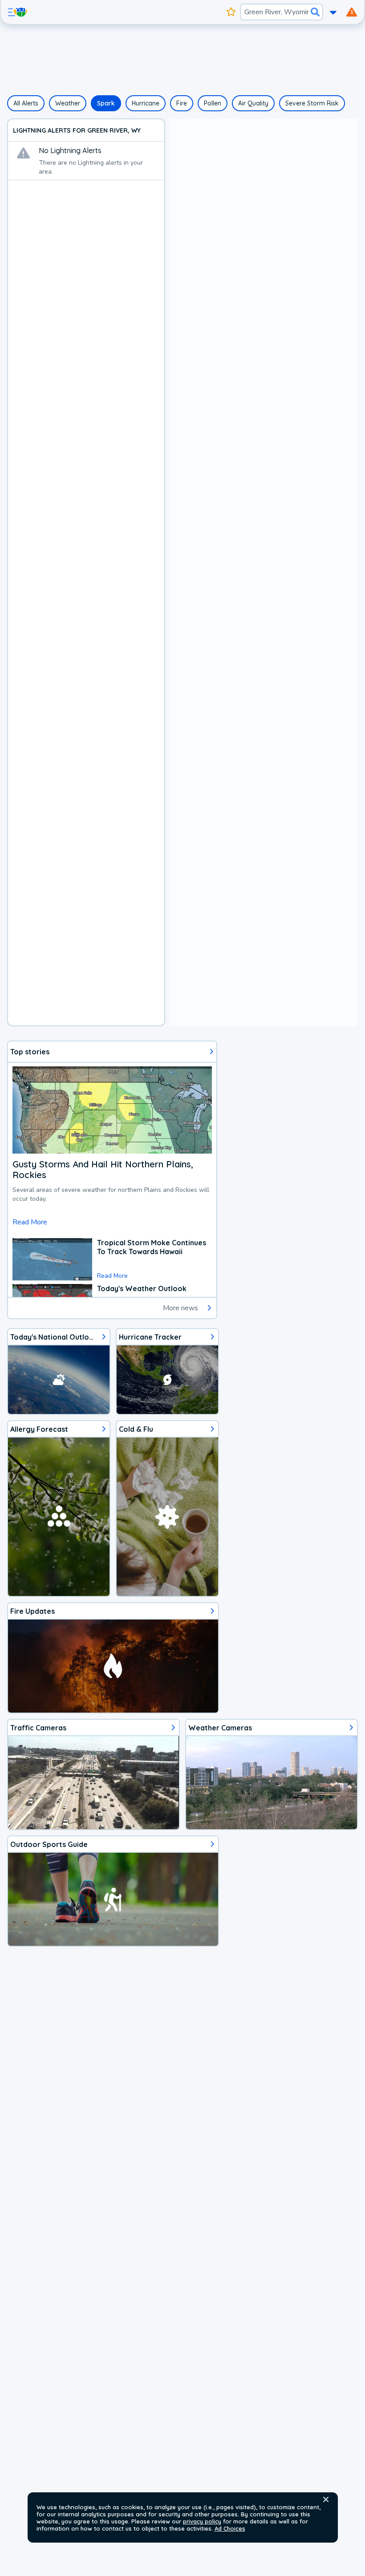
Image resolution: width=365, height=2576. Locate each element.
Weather (68, 103)
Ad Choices (230, 2528)
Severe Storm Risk (312, 103)
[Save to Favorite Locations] (231, 12)
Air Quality (253, 103)
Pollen (213, 103)
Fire (182, 103)
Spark (106, 103)
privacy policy (202, 2521)
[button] (326, 2499)
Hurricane (146, 103)
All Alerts (26, 103)
